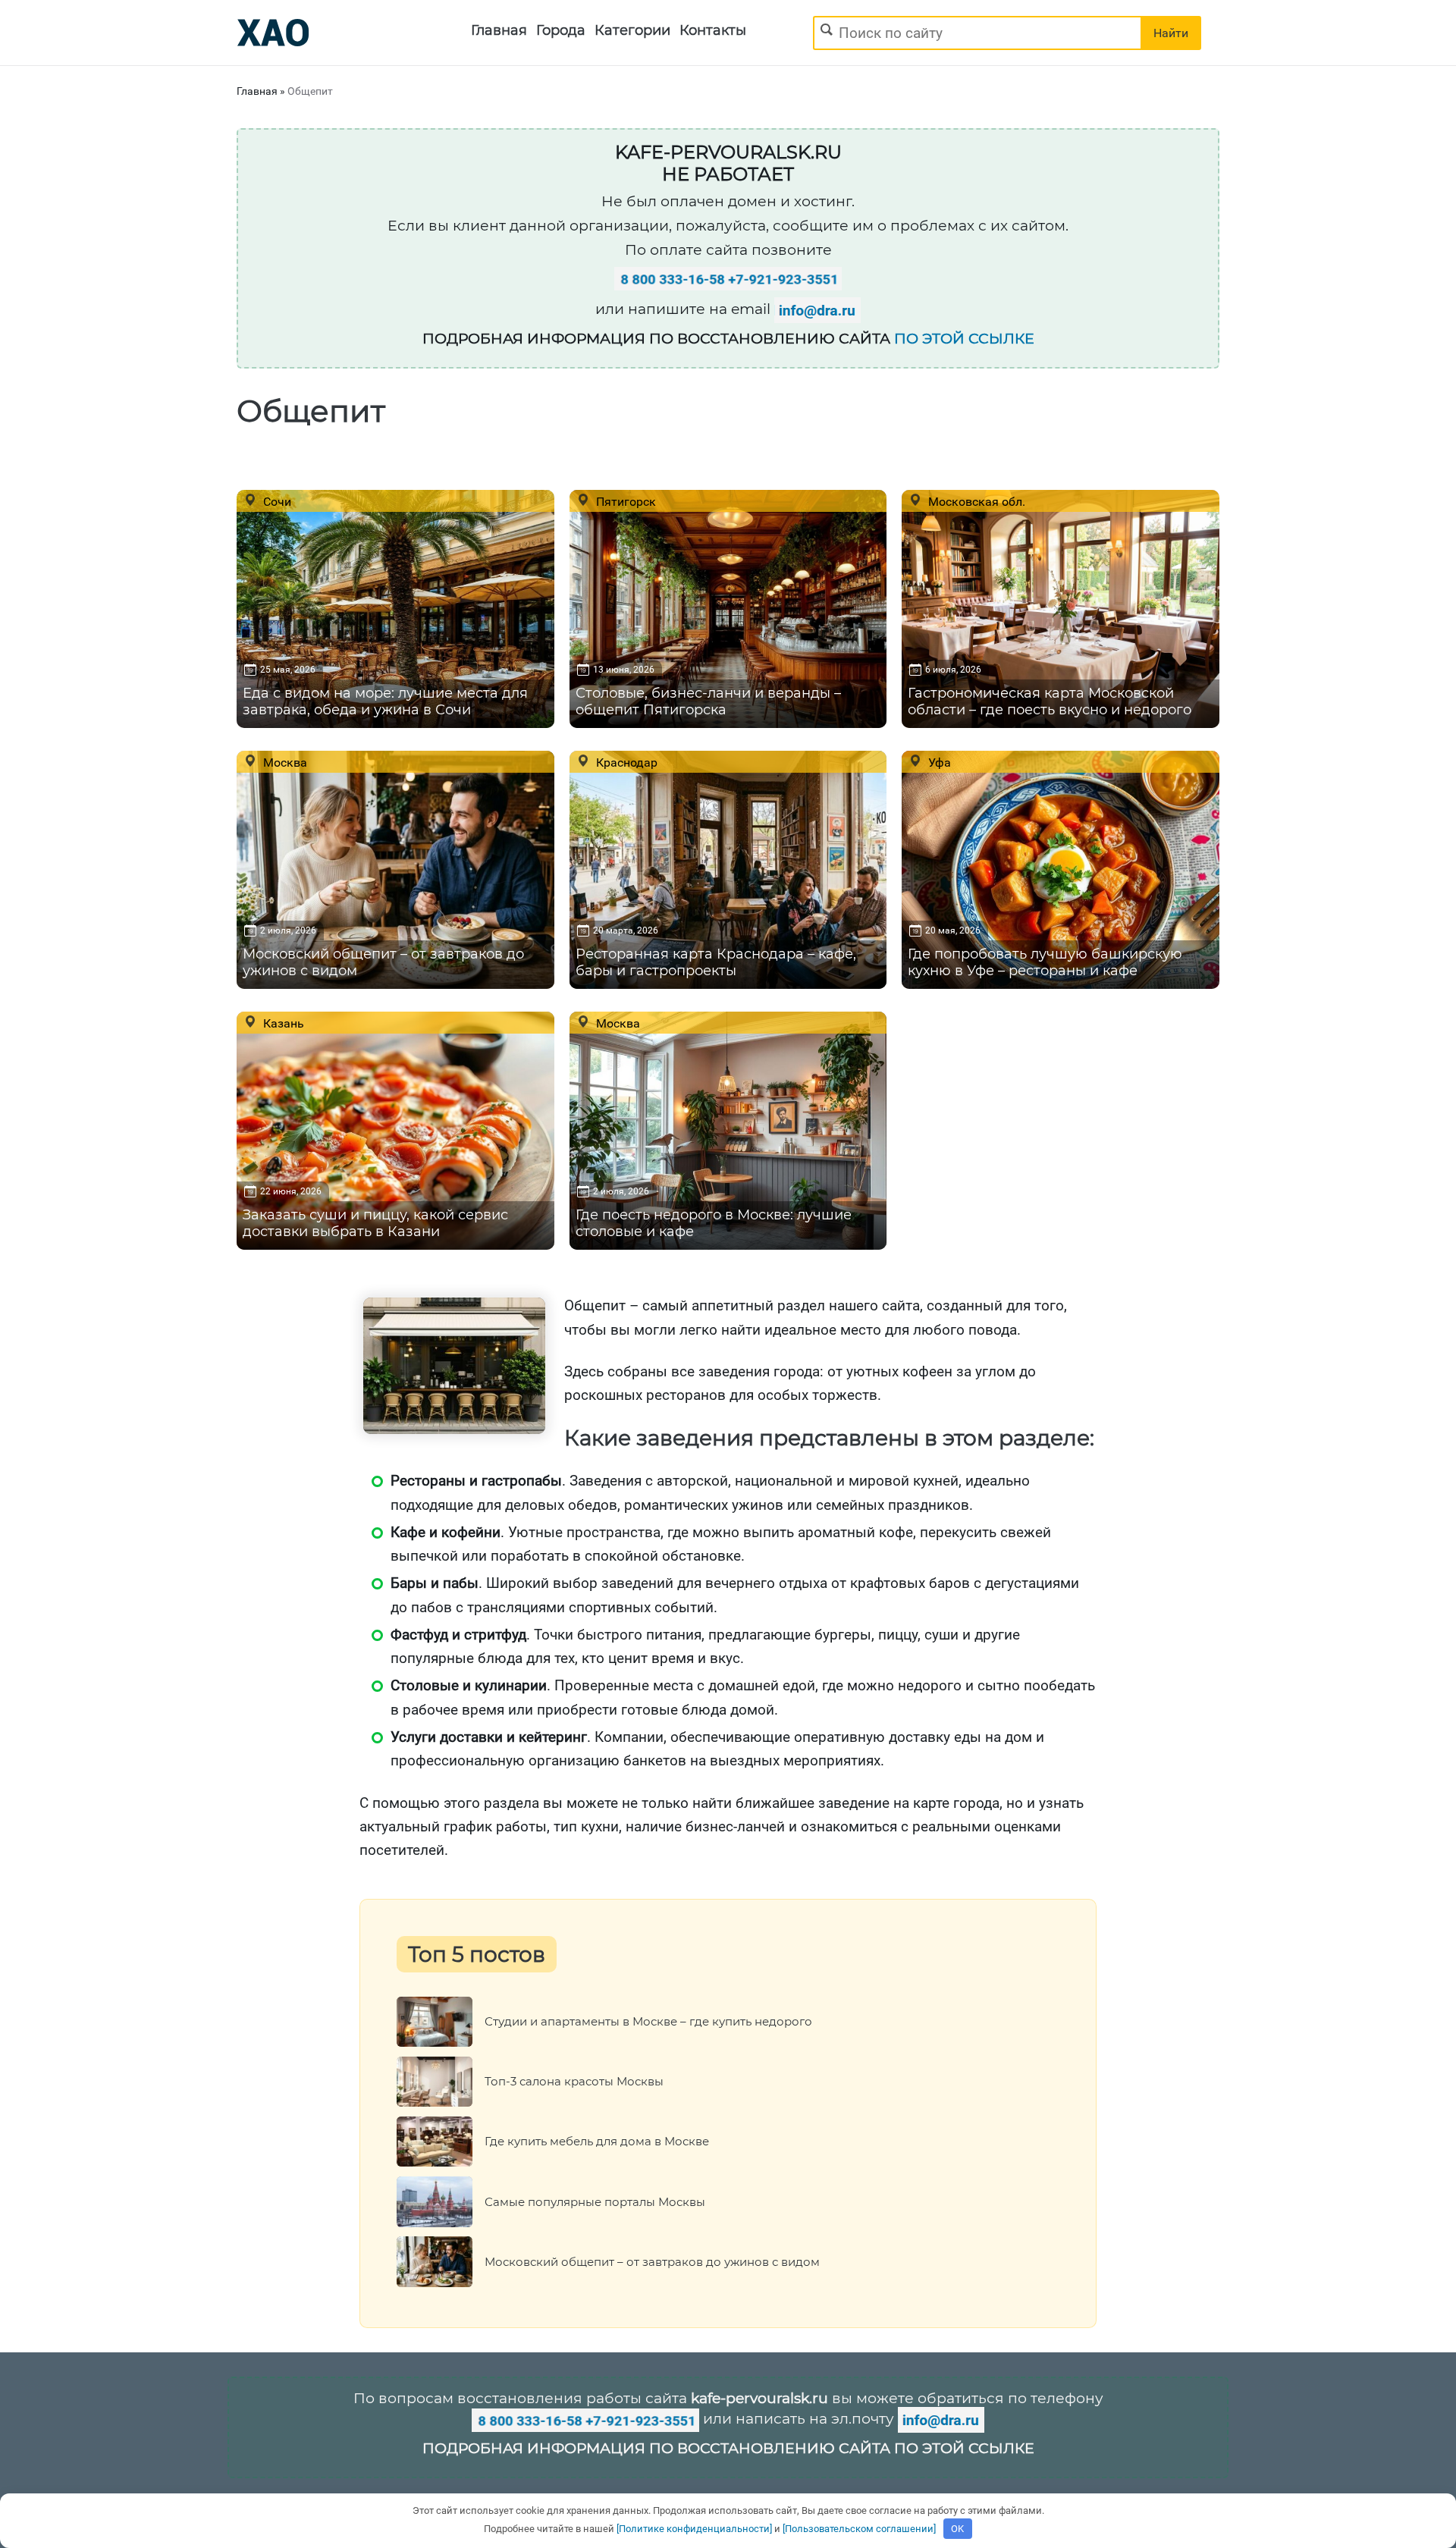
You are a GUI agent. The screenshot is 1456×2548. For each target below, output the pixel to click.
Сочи (276, 501)
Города (561, 30)
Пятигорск (624, 501)
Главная (499, 30)
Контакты (713, 30)
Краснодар (625, 762)
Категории (632, 30)
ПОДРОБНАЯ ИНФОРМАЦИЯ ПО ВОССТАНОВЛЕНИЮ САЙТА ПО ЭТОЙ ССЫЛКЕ (728, 2448)
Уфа (938, 762)
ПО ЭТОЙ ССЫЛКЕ (964, 339)
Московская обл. (975, 501)
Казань (282, 1023)
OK (957, 2529)
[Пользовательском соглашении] (859, 2529)
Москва (284, 762)
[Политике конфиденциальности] (694, 2529)
